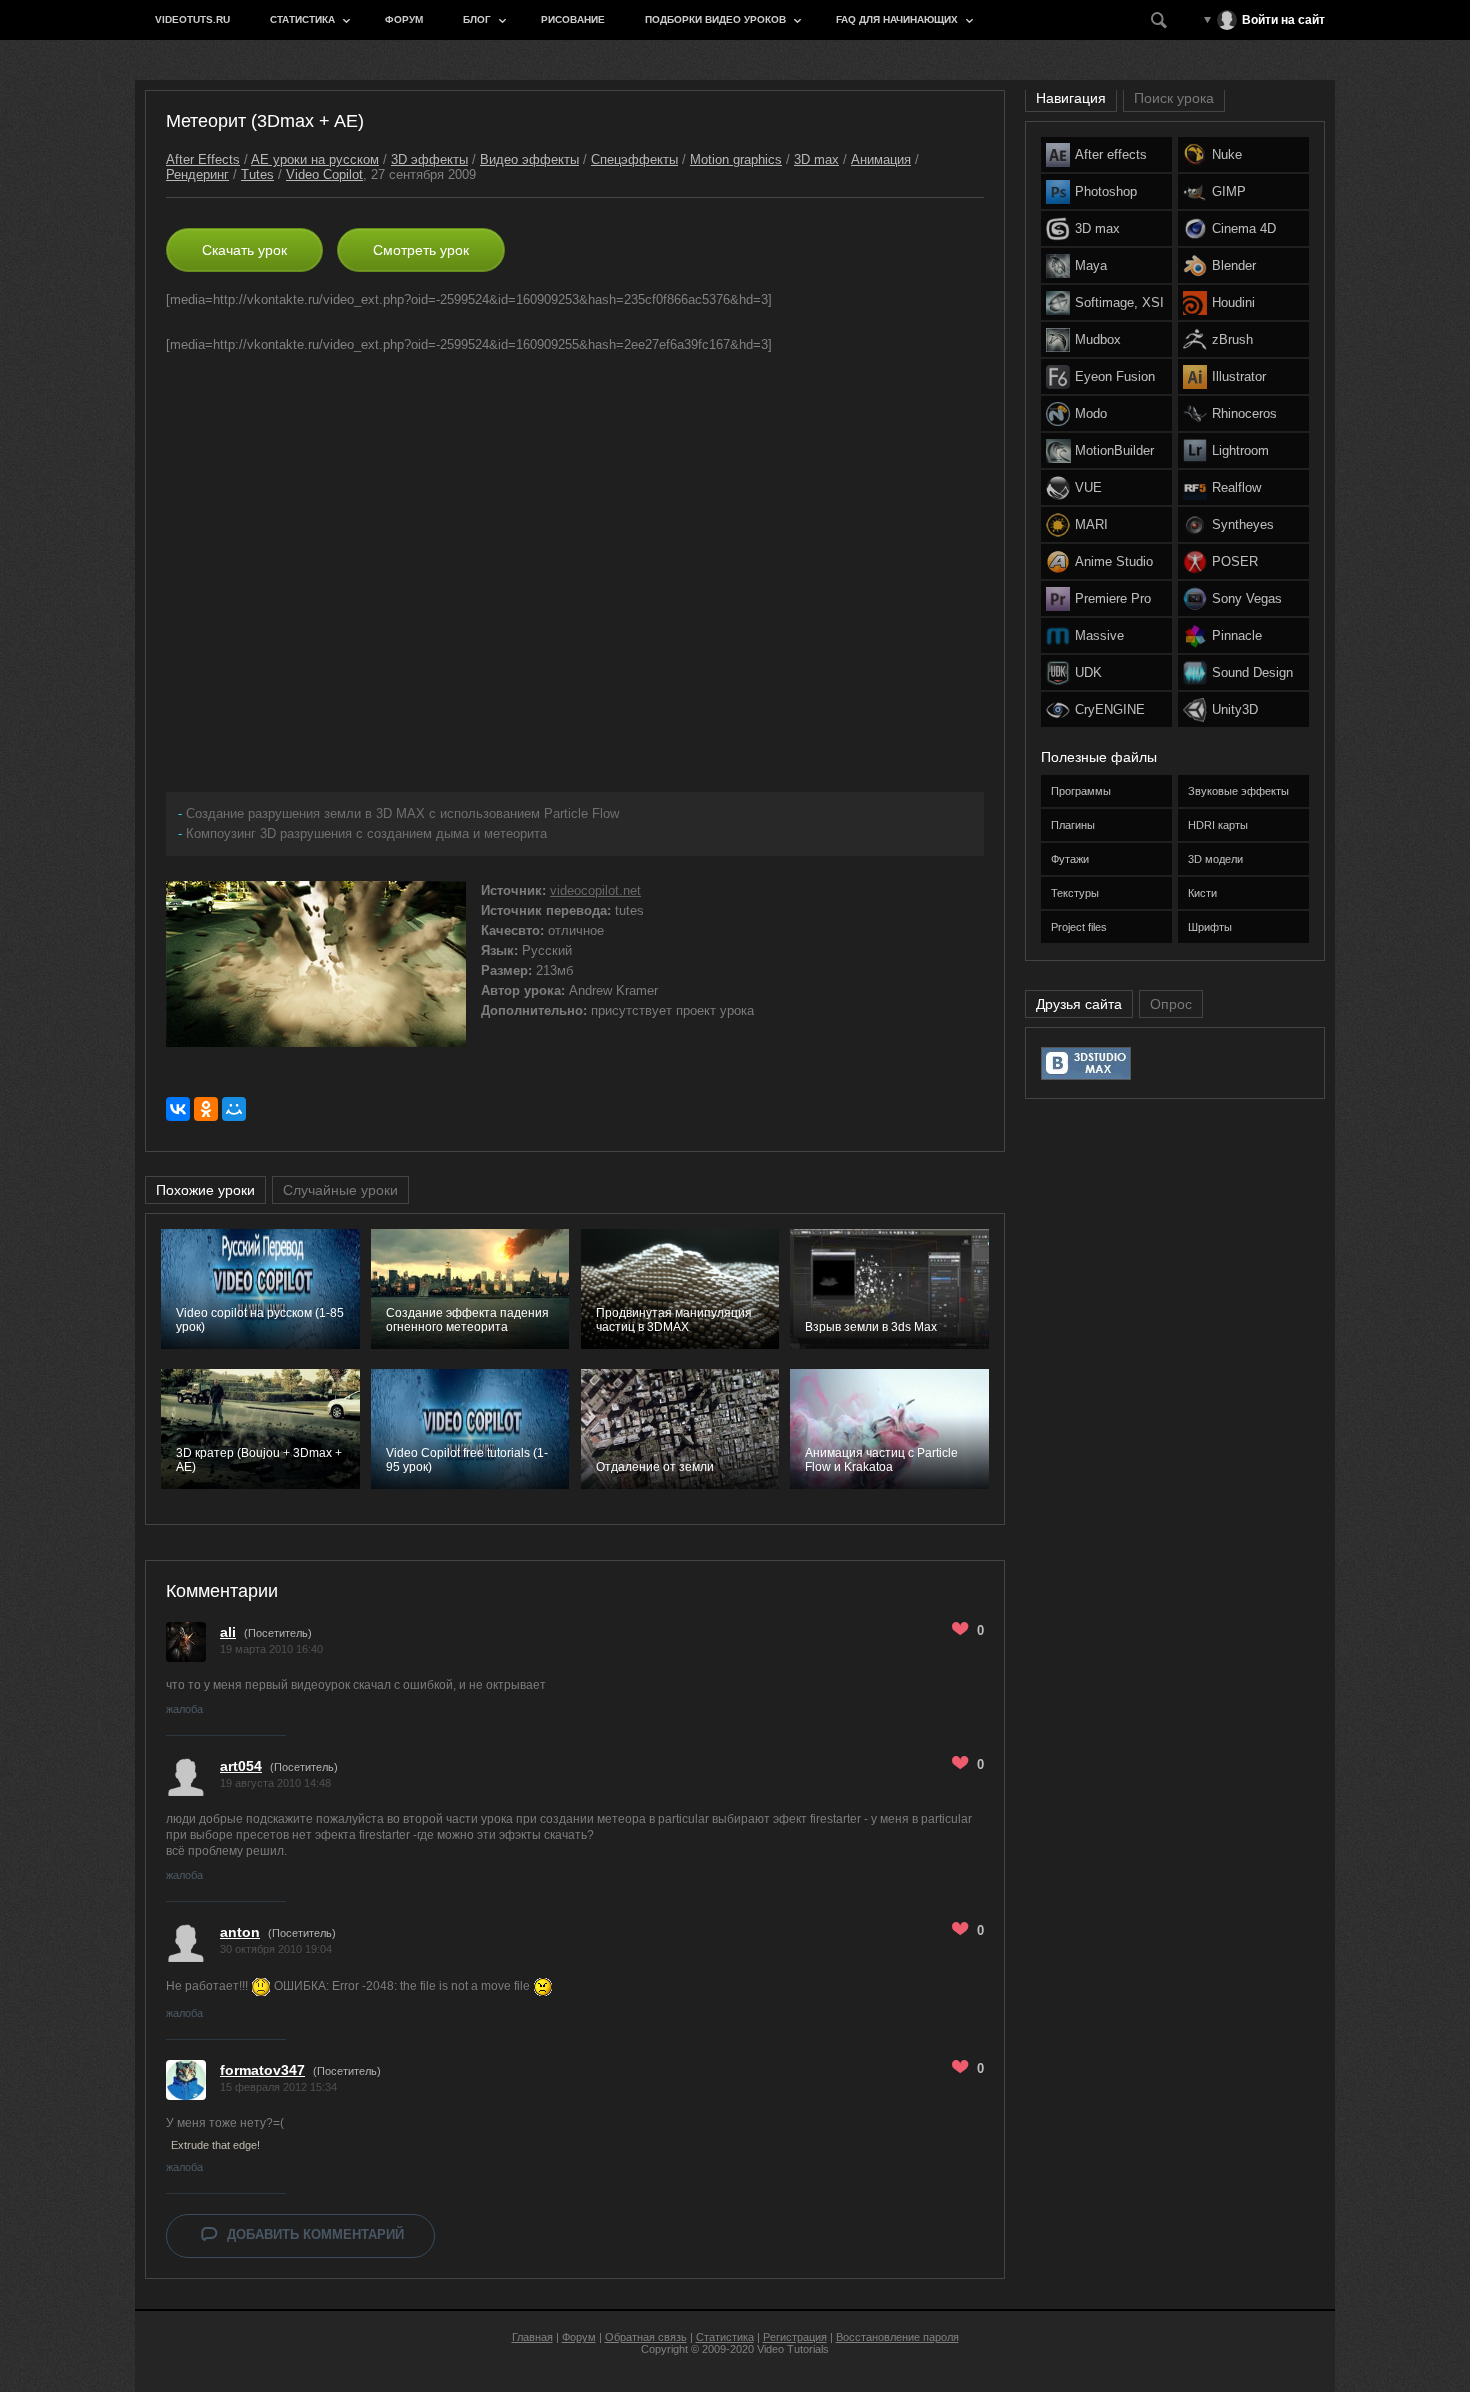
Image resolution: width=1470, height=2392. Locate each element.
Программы (1081, 791)
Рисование (573, 19)
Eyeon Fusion (1115, 376)
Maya (1091, 265)
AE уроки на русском (315, 159)
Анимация (881, 159)
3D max (816, 159)
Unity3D (1235, 709)
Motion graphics (736, 159)
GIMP (1229, 191)
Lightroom (1240, 450)
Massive (1099, 635)
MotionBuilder (1114, 450)
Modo (1091, 413)
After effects (1111, 154)
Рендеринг (197, 174)
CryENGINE (1110, 709)
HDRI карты (1218, 825)
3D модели (1215, 859)
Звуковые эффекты (1238, 791)
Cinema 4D (1244, 228)
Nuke (1227, 154)
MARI (1091, 524)
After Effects (203, 159)
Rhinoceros (1244, 413)
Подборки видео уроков (715, 19)
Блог (477, 19)
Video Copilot (324, 174)
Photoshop (1106, 191)
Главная (532, 2337)
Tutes (257, 174)
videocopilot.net (595, 890)
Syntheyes (1243, 524)
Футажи (1070, 859)
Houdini (1233, 302)
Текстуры (1075, 893)
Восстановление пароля (897, 2337)
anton (240, 1932)
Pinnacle (1237, 635)
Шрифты (1210, 927)
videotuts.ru (192, 19)
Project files (1079, 927)
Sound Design (1252, 672)
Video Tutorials (793, 2349)
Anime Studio (1114, 561)
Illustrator (1239, 376)
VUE (1088, 487)
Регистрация (795, 2337)
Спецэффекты (634, 159)
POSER (1235, 561)
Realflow (1236, 487)
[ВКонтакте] (178, 1109)
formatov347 (262, 2070)
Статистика (302, 19)
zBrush (1232, 339)
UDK (1088, 672)
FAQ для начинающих (897, 19)
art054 (241, 1766)
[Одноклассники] (206, 1109)
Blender (1234, 265)
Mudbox (1098, 339)
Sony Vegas (1247, 598)
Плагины (1073, 825)
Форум (404, 19)
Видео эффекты (529, 159)
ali (228, 1632)
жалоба (184, 1709)
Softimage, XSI (1119, 302)
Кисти (1202, 893)
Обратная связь (646, 2337)
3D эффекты (429, 159)
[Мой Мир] (234, 1109)
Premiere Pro (1113, 598)
